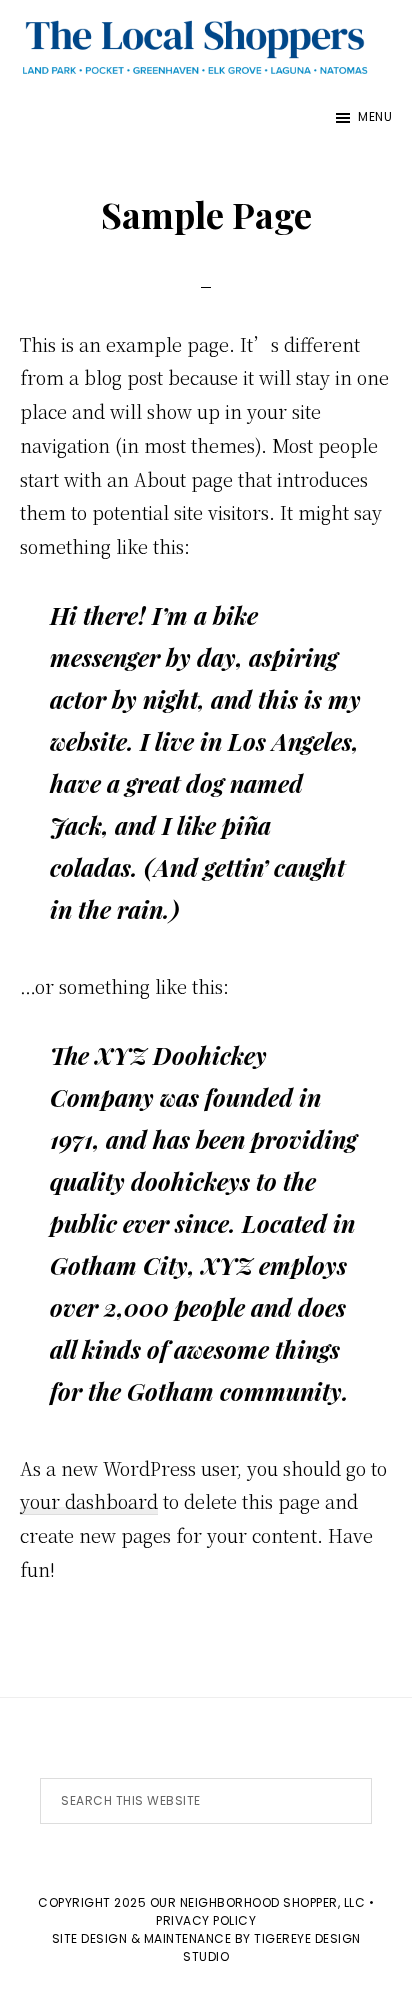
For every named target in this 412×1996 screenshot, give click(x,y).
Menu (375, 116)
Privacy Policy (206, 1920)
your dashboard (89, 1501)
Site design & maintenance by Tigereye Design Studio (206, 1947)
